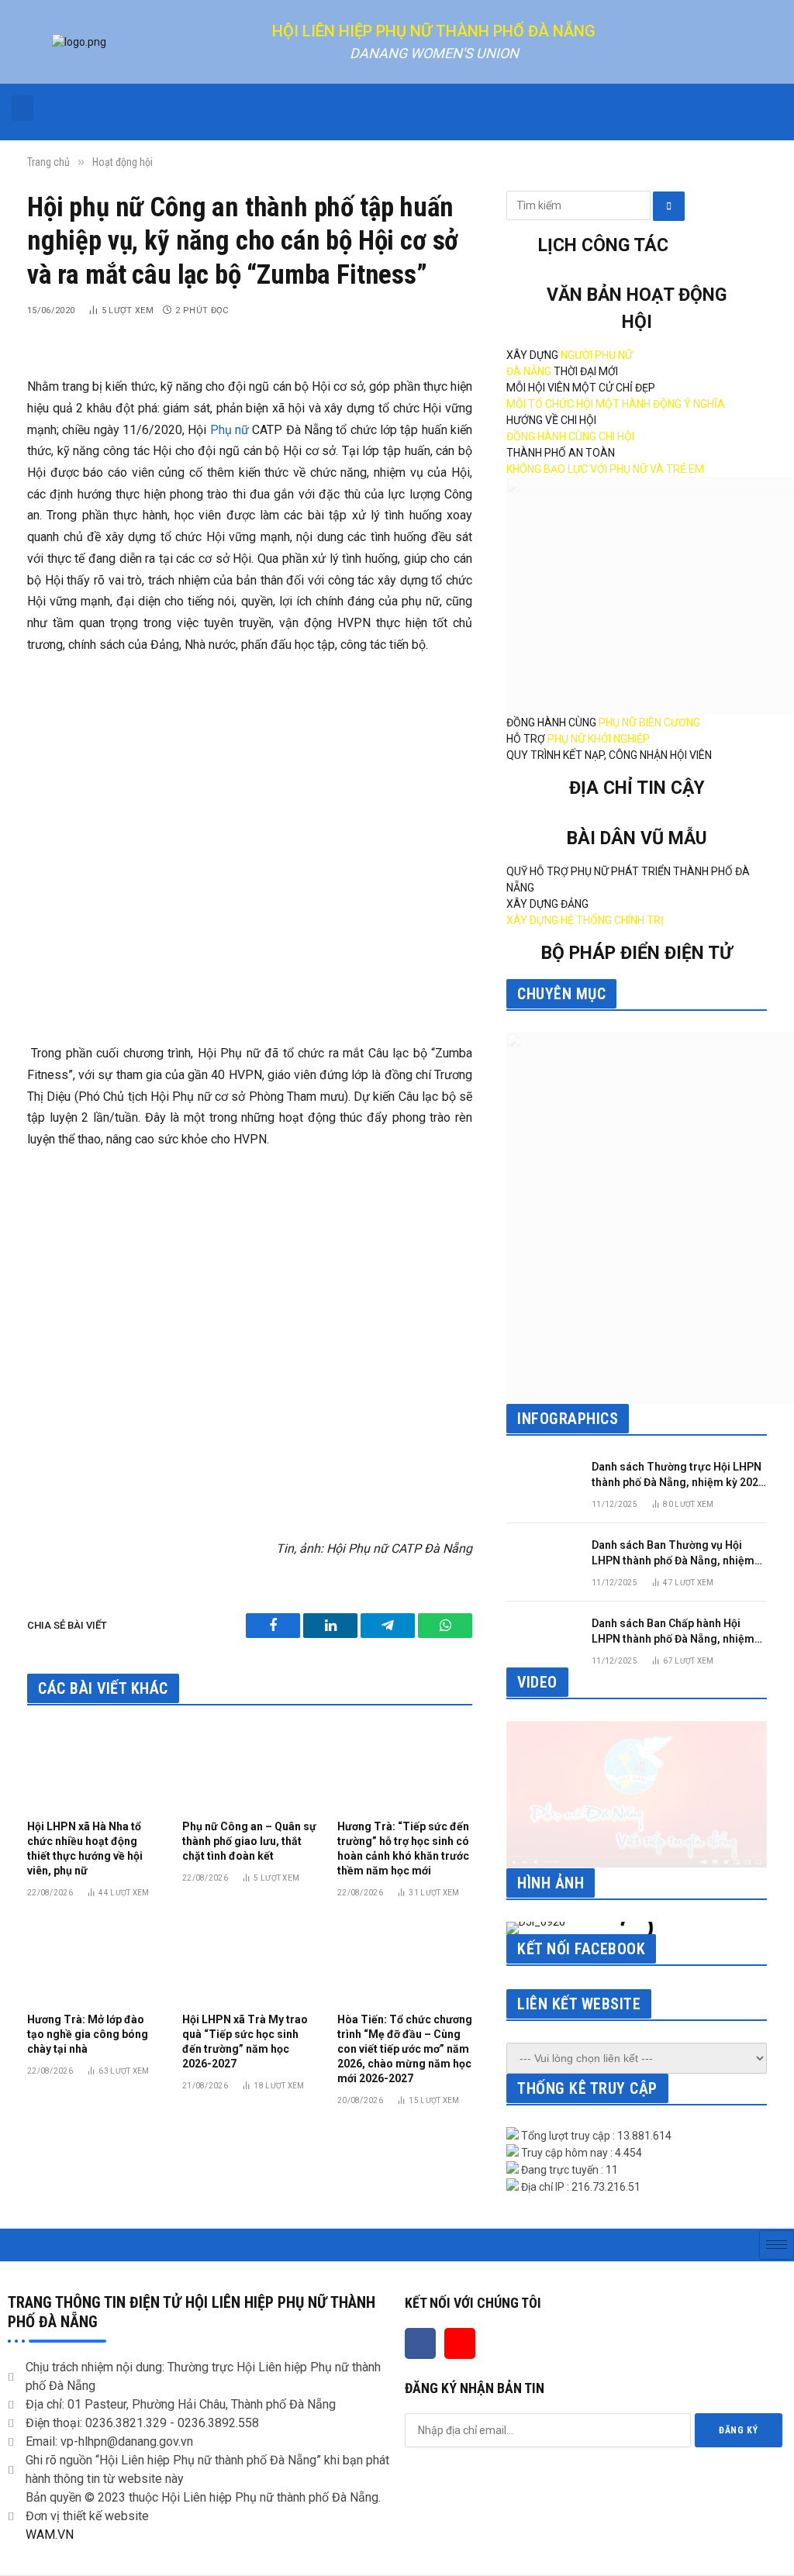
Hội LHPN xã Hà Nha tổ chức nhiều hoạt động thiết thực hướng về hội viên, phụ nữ (85, 1848)
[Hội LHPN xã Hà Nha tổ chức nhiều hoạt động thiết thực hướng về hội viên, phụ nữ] (95, 1767)
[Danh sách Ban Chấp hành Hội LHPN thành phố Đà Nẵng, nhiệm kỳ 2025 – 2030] (542, 1638)
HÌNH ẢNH (551, 1883)
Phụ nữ (230, 430)
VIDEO (537, 1682)
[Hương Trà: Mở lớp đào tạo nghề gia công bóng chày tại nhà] (95, 1960)
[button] (22, 108)
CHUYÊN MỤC (561, 994)
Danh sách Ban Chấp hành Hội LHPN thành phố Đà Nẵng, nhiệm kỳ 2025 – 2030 (673, 1632)
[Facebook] (420, 2343)
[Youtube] (460, 2343)
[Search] (669, 206)
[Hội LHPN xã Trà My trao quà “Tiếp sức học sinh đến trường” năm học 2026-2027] (250, 1960)
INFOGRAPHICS (568, 1419)
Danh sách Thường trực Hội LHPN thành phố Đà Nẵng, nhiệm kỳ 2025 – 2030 (678, 1475)
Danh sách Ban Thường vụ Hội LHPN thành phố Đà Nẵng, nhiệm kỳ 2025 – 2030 (673, 1554)
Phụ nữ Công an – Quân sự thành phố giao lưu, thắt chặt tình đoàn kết (249, 1841)
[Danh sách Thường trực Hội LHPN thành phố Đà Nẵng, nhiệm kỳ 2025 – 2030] (542, 1481)
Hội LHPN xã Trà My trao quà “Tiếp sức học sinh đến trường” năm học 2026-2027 (245, 2041)
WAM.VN (50, 2535)
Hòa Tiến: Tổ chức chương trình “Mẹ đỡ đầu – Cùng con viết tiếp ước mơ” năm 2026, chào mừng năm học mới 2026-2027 (405, 2049)
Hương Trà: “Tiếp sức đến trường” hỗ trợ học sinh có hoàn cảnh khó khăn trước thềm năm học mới (403, 1848)
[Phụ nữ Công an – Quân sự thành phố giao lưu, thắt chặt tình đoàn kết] (250, 1767)
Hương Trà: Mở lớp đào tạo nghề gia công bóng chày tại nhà (88, 2034)
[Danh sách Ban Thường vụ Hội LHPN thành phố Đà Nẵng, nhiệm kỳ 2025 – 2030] (542, 1559)
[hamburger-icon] (777, 2245)
